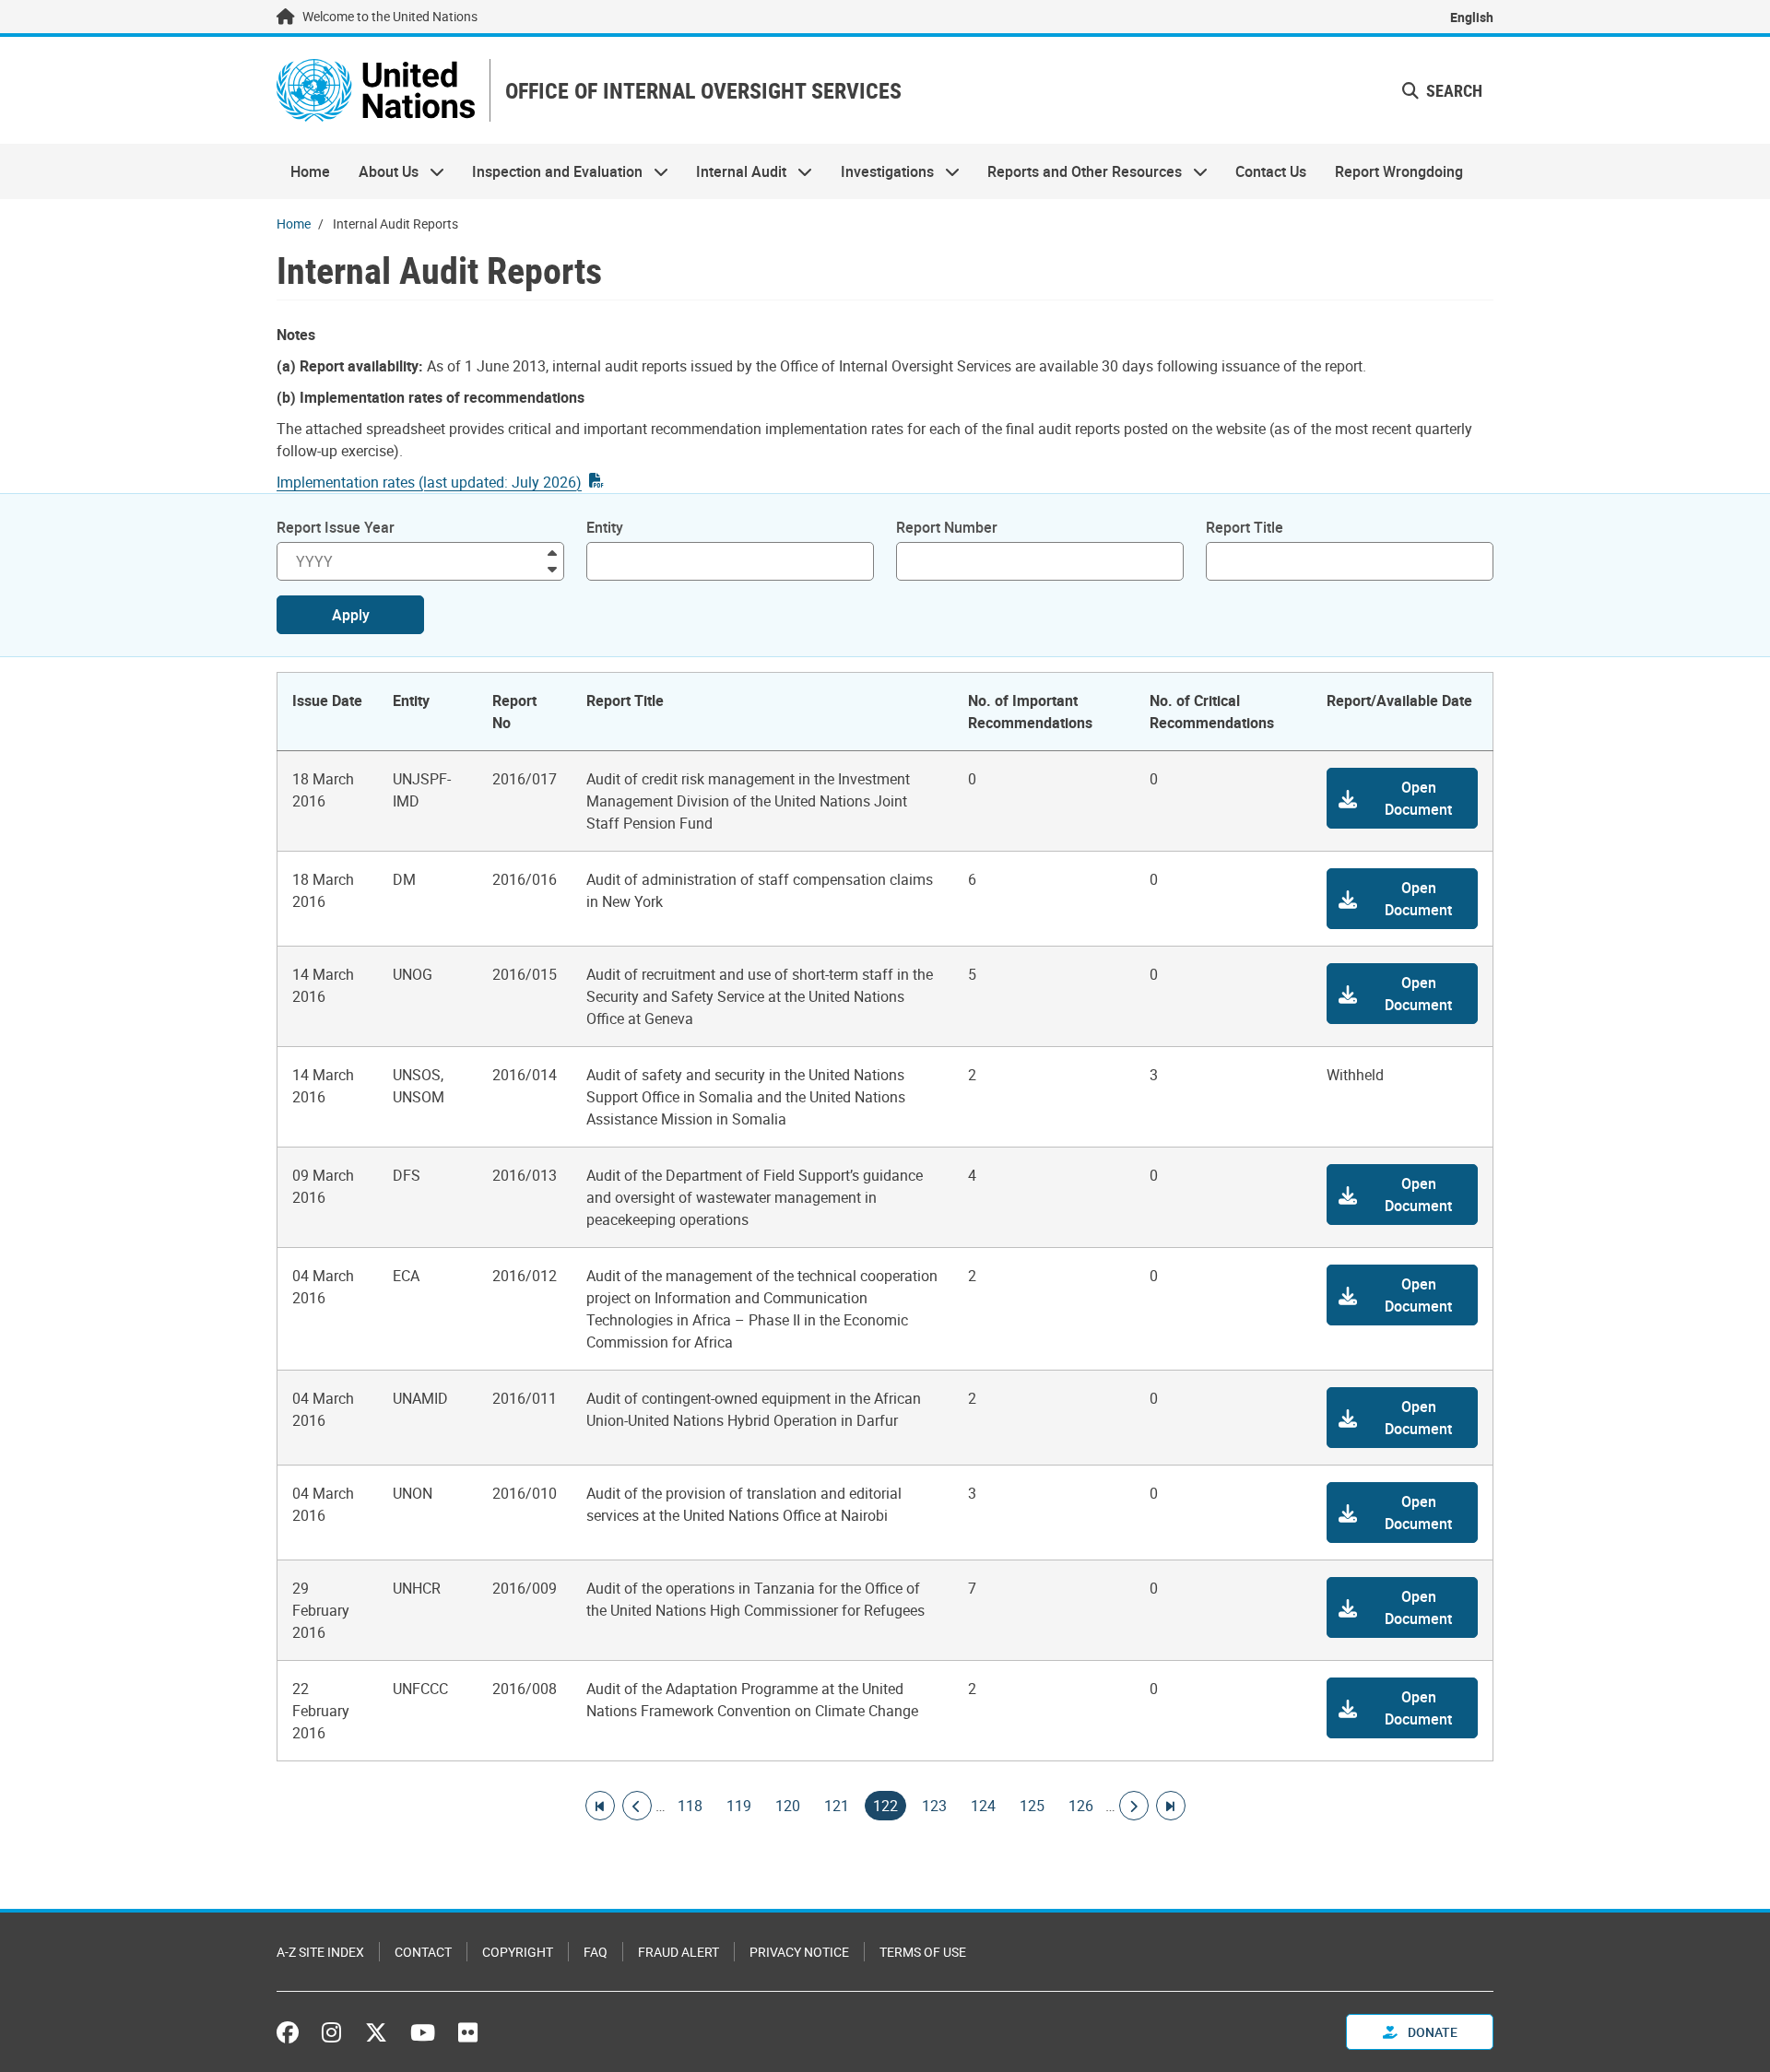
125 (1032, 1806)
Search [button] (1452, 90)
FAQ (596, 1952)
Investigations (880, 171)
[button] (1402, 798)
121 (837, 1806)
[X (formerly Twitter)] (376, 2032)
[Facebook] (292, 2032)
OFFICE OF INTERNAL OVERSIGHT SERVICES (703, 91)
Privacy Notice (799, 1952)
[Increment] (552, 552)
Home (310, 171)
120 (788, 1806)
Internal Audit (734, 171)
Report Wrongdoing (1399, 171)
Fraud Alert (678, 1952)
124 (983, 1806)
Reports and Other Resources (1078, 171)
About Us (381, 171)
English (1472, 17)
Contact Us (1271, 171)
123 (934, 1806)
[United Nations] (376, 90)
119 (739, 1806)
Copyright (518, 1952)
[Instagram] (331, 2032)
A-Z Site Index (320, 1952)
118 (690, 1806)
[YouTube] (423, 2032)
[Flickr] (468, 2032)
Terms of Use (923, 1952)
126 (1081, 1806)
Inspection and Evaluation (550, 171)
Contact (423, 1952)
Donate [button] (1431, 2032)
